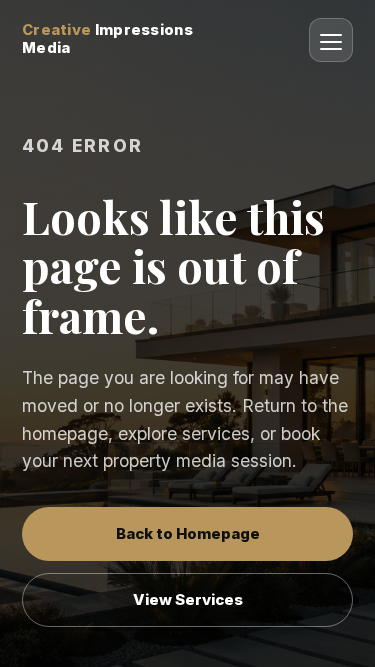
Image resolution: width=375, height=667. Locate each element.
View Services (188, 599)
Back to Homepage (188, 533)
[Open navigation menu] (331, 40)
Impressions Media (107, 39)
